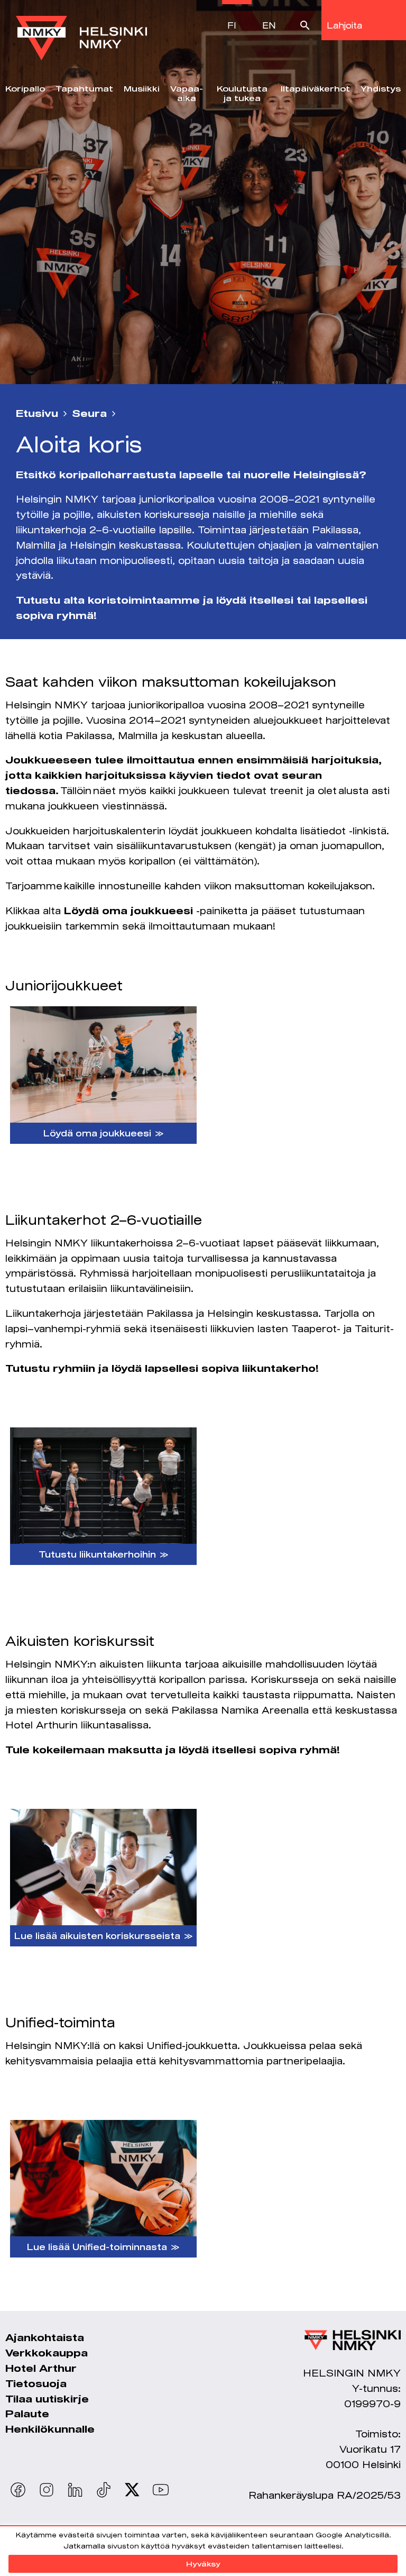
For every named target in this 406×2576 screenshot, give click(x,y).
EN (269, 25)
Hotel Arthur (41, 2368)
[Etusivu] (81, 30)
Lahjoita (344, 25)
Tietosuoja (36, 2383)
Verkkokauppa (47, 2353)
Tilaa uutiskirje (47, 2399)
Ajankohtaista (45, 2337)
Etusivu (37, 413)
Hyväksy (203, 2564)
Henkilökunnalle (50, 2429)
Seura (89, 413)
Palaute (27, 2414)
